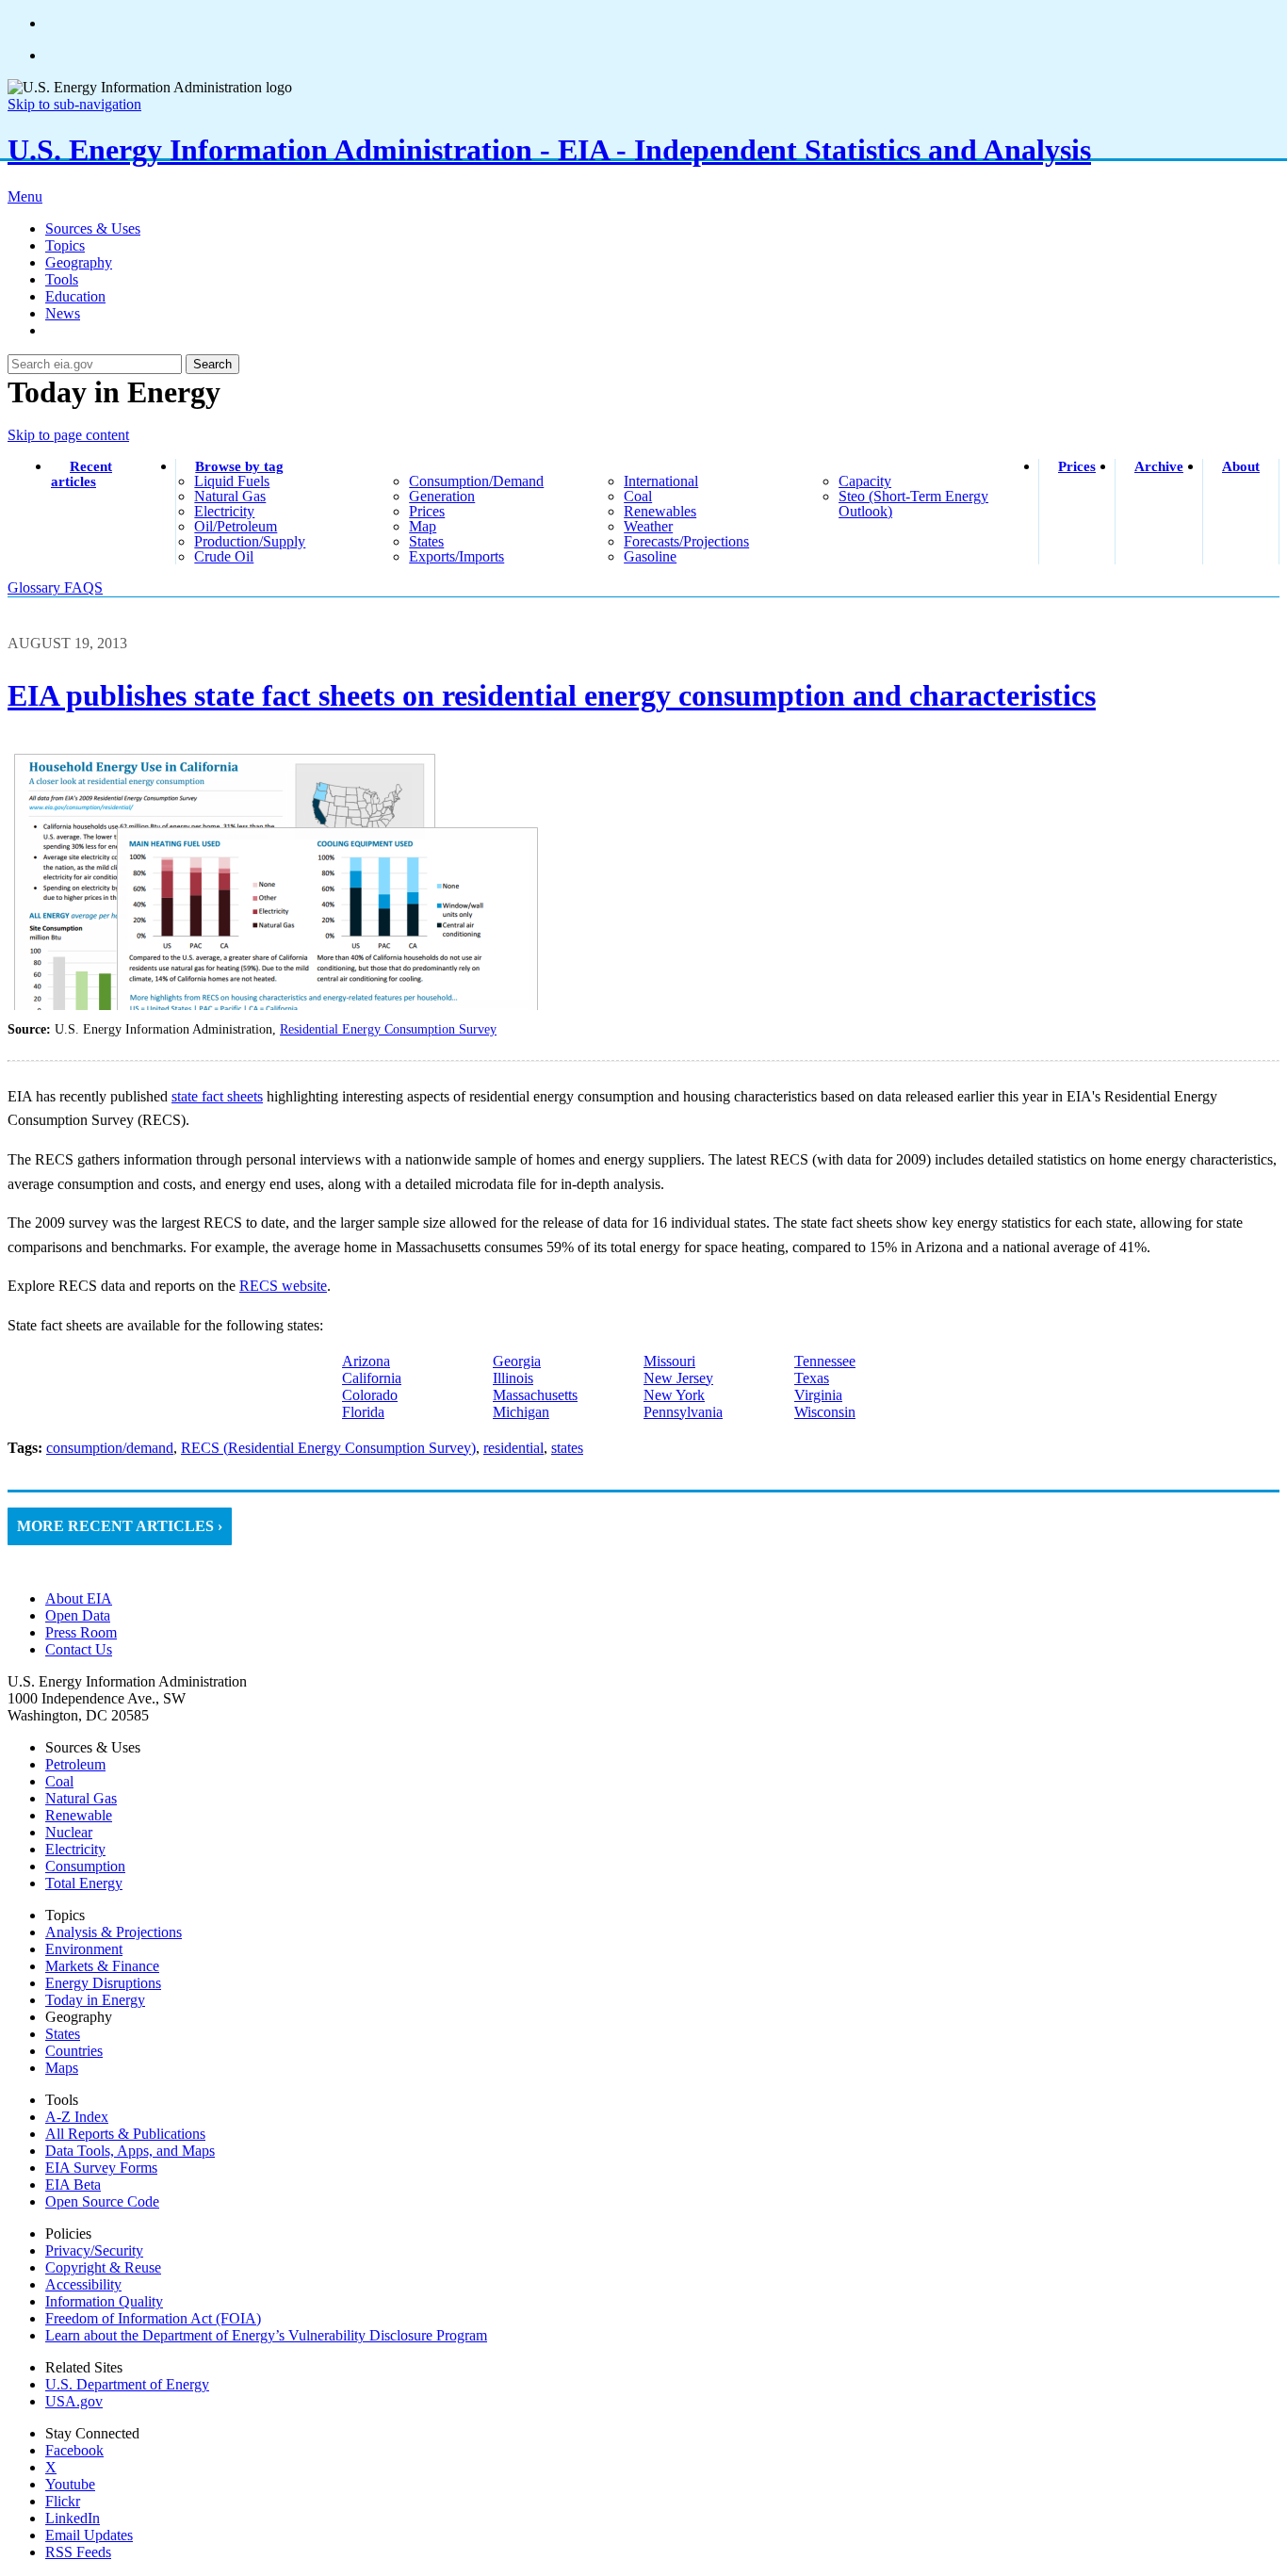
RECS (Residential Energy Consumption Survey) (328, 1448)
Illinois (513, 1378)
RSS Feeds (78, 2552)
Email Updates (89, 2535)
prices (427, 511)
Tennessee (825, 1361)
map (423, 526)
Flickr (63, 2501)
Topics (65, 245)
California (372, 1378)
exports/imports (456, 556)
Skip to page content (68, 435)
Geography (79, 262)
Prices (1077, 466)
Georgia (517, 1361)
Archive (1159, 466)
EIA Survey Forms (101, 2168)
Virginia (818, 1395)
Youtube (70, 2484)
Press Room (81, 1632)
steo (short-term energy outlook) (913, 504)
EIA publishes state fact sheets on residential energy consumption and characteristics (552, 695)
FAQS (83, 587)
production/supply (250, 541)
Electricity (75, 1849)
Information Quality (104, 2301)
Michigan (521, 1412)
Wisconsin (825, 1412)
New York (674, 1395)
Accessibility (83, 2284)
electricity (224, 511)
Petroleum (75, 1764)
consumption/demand (476, 481)
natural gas (230, 496)
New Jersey (678, 1378)
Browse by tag (239, 466)
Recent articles (81, 474)
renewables (660, 511)
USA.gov (74, 2401)
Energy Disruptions (103, 1983)
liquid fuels (232, 481)
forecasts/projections (686, 541)
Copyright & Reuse (103, 2267)
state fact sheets (217, 1096)
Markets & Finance (102, 1966)
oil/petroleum (236, 526)
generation (442, 496)
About (1241, 466)
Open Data (78, 1615)
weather (648, 526)
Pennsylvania (683, 1412)
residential (513, 1448)
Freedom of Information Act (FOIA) (153, 2318)
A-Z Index (77, 2117)
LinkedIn (73, 2518)
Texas (812, 1378)
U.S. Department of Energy (127, 2384)
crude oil (224, 556)
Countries (74, 2051)
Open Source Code (102, 2201)
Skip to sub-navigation (74, 104)
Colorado (370, 1395)
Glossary (36, 587)
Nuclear (69, 1832)
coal (638, 496)
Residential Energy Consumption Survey (388, 1029)
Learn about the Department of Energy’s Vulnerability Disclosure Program (266, 2335)
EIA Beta (73, 2185)
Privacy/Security (94, 2250)
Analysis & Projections (114, 1932)
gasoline (650, 556)
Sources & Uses (93, 228)
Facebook (74, 2450)
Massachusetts (535, 1395)
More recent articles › (120, 1526)
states (426, 541)
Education (75, 296)
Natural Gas (81, 1798)
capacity (865, 481)
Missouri (669, 1361)
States (63, 2034)
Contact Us (79, 1649)
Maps (62, 2068)
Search (212, 364)
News (63, 313)
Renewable (79, 1815)
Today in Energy (95, 2000)
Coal (59, 1781)
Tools (62, 279)
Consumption (85, 1866)
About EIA (79, 1598)
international (661, 481)
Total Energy (84, 1883)
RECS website (283, 1286)
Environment (84, 1949)
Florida (363, 1412)
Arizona (366, 1361)
